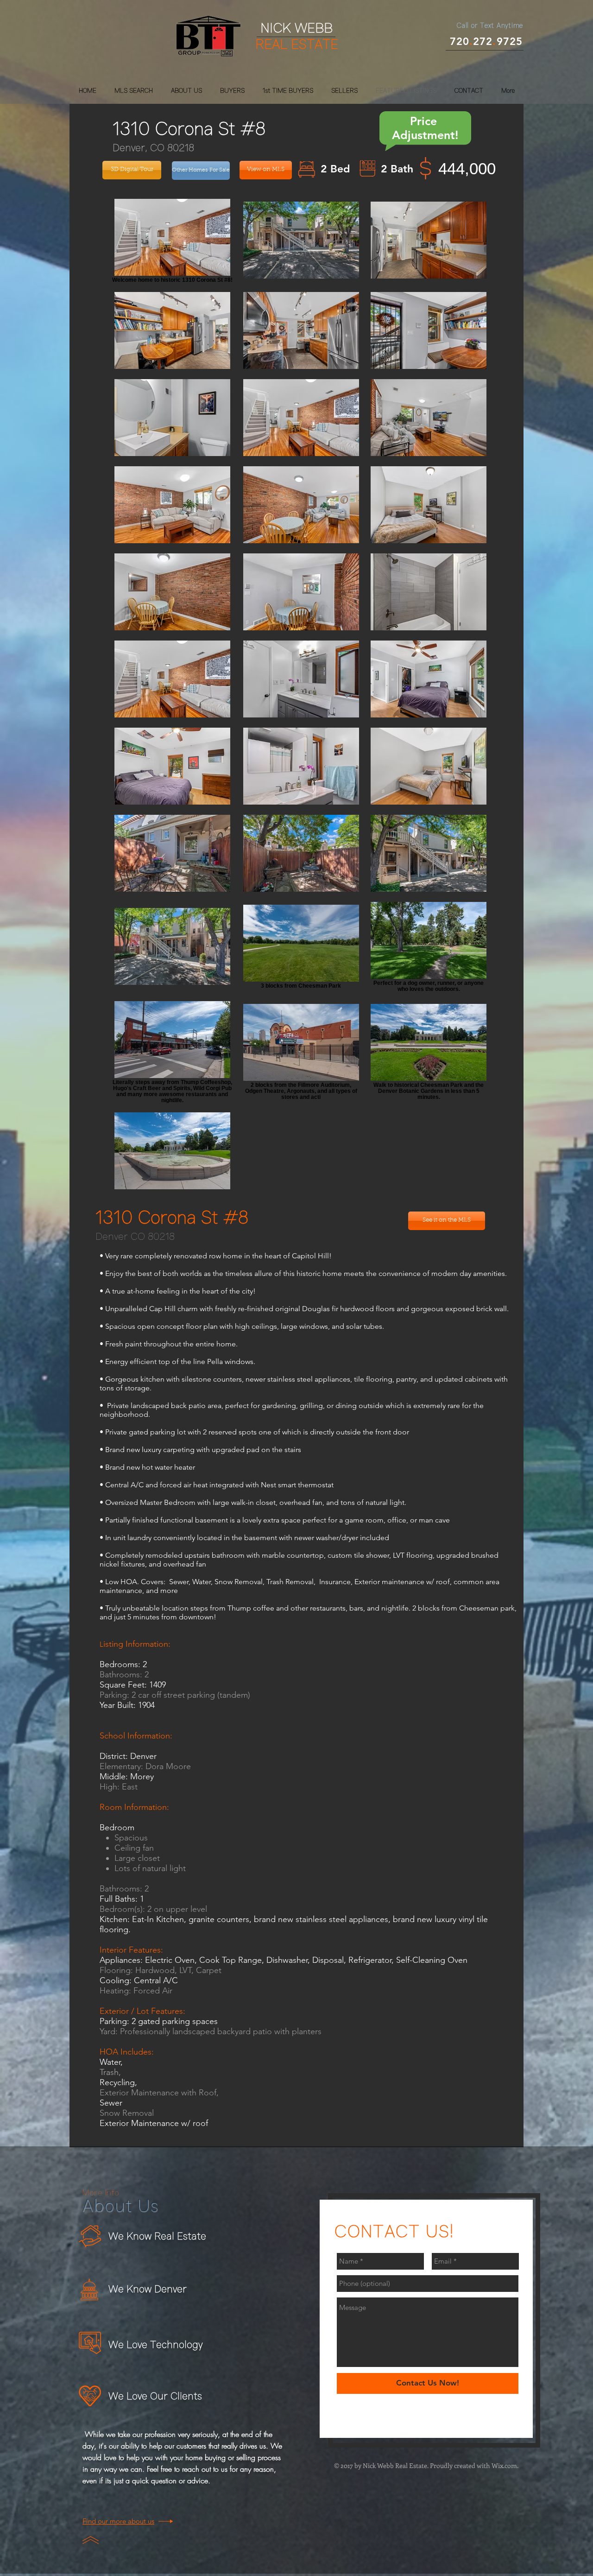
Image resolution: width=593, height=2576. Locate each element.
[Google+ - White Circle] (372, 2414)
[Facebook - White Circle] (343, 2414)
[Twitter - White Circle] (357, 2414)
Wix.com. (505, 2465)
